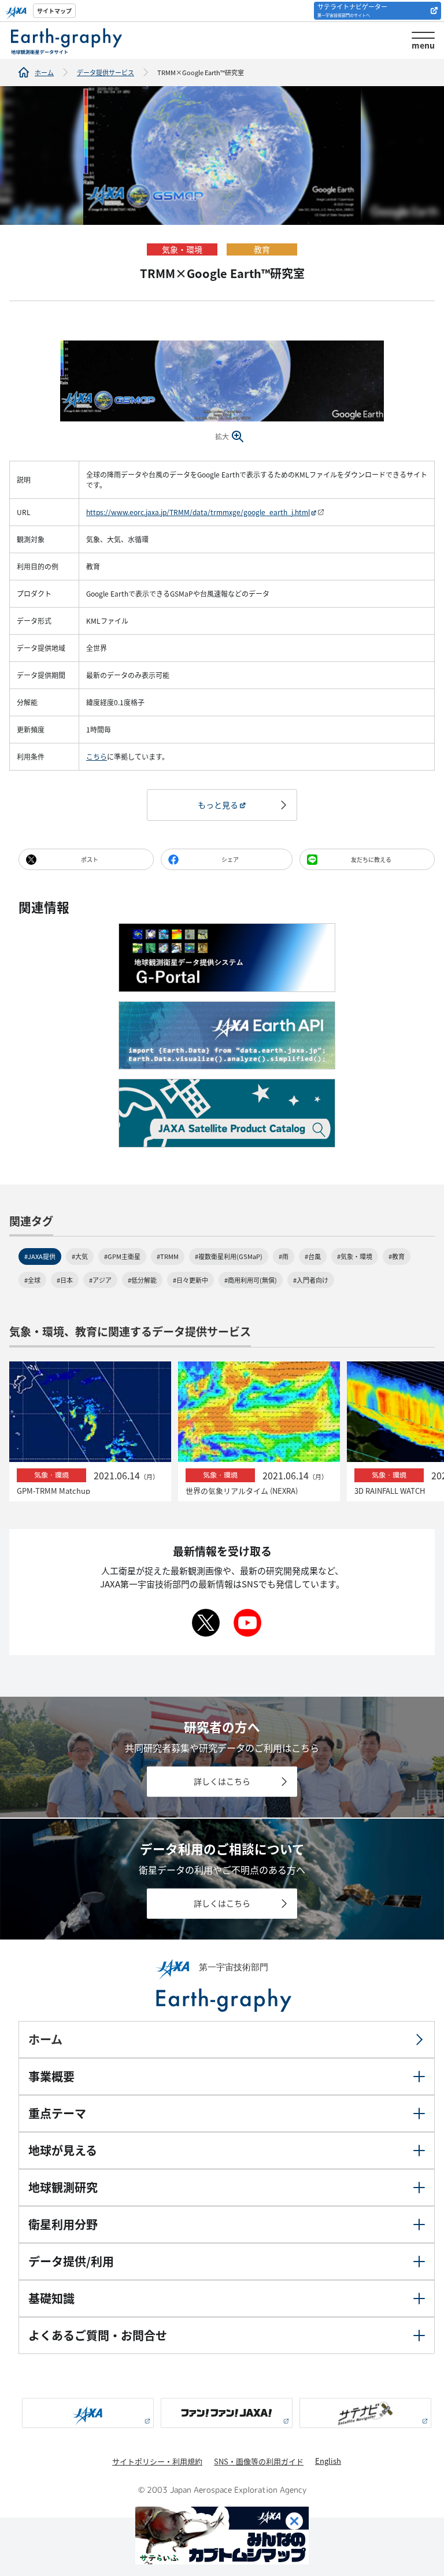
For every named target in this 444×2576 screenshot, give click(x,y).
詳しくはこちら (222, 1782)
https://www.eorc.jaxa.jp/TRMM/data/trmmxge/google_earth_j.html (198, 512)
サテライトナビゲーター (352, 10)
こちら (97, 756)
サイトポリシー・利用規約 (157, 2461)
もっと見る (218, 805)
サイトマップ (54, 11)
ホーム (44, 72)
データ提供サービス (106, 72)
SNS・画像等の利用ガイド (259, 2461)
